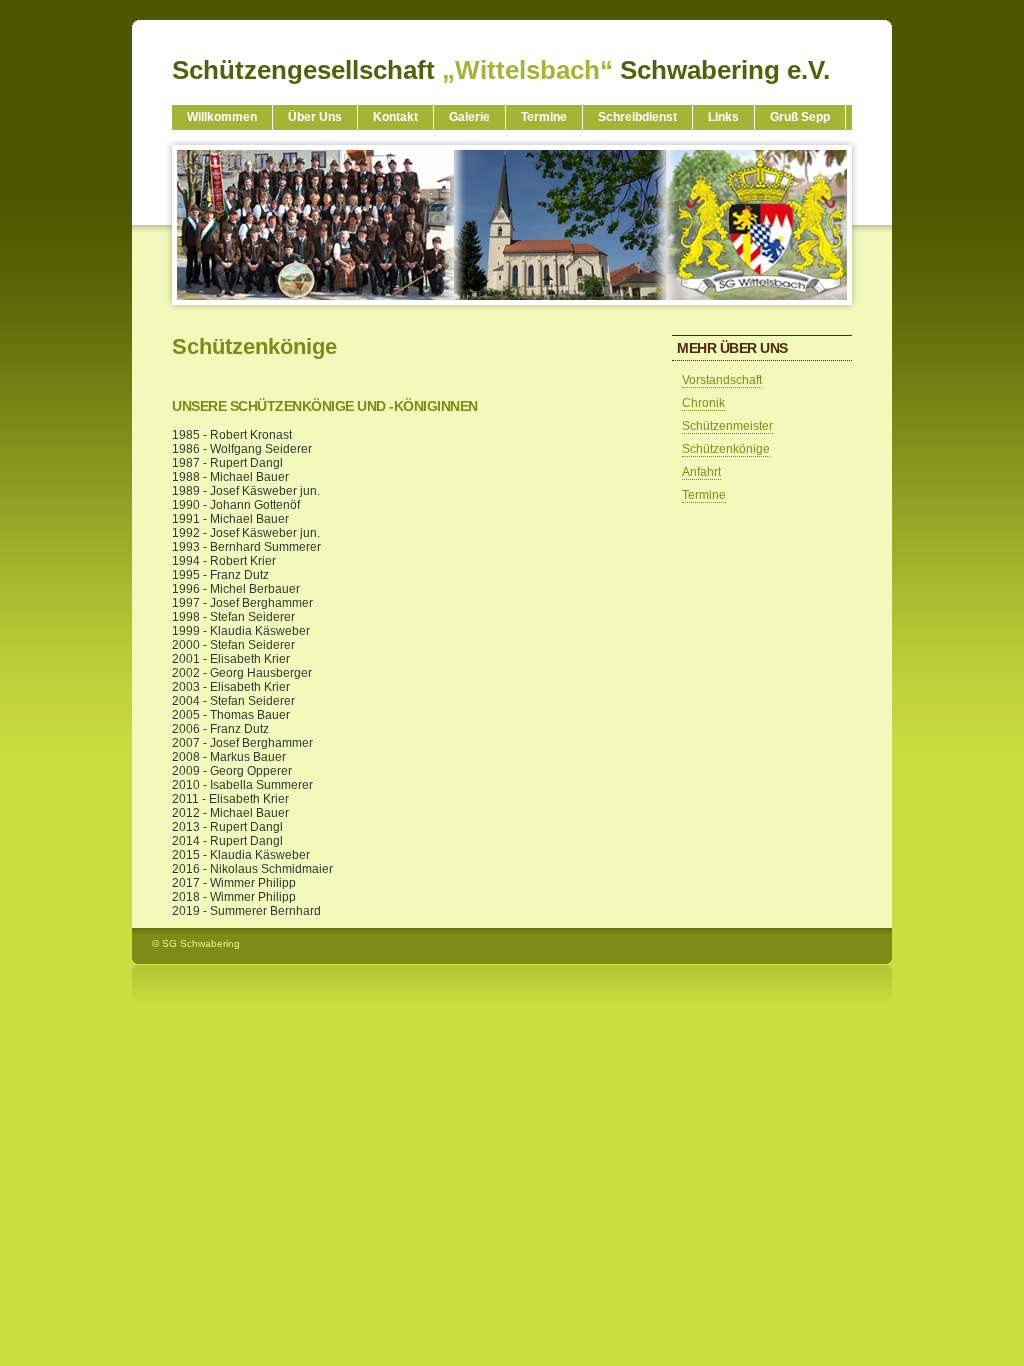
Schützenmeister (727, 426)
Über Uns (315, 117)
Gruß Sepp (800, 117)
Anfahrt (701, 472)
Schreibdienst (637, 117)
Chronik (703, 403)
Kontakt (395, 117)
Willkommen (222, 117)
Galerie (469, 117)
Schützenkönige (726, 449)
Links (723, 117)
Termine (544, 117)
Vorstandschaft (722, 380)
